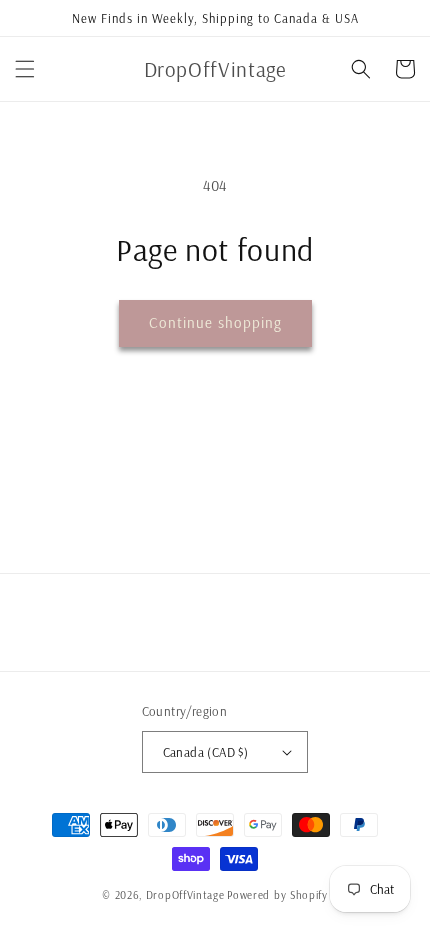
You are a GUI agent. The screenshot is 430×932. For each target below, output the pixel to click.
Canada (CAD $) (206, 752)
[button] (25, 69)
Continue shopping (215, 322)
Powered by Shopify (277, 895)
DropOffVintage (185, 895)
